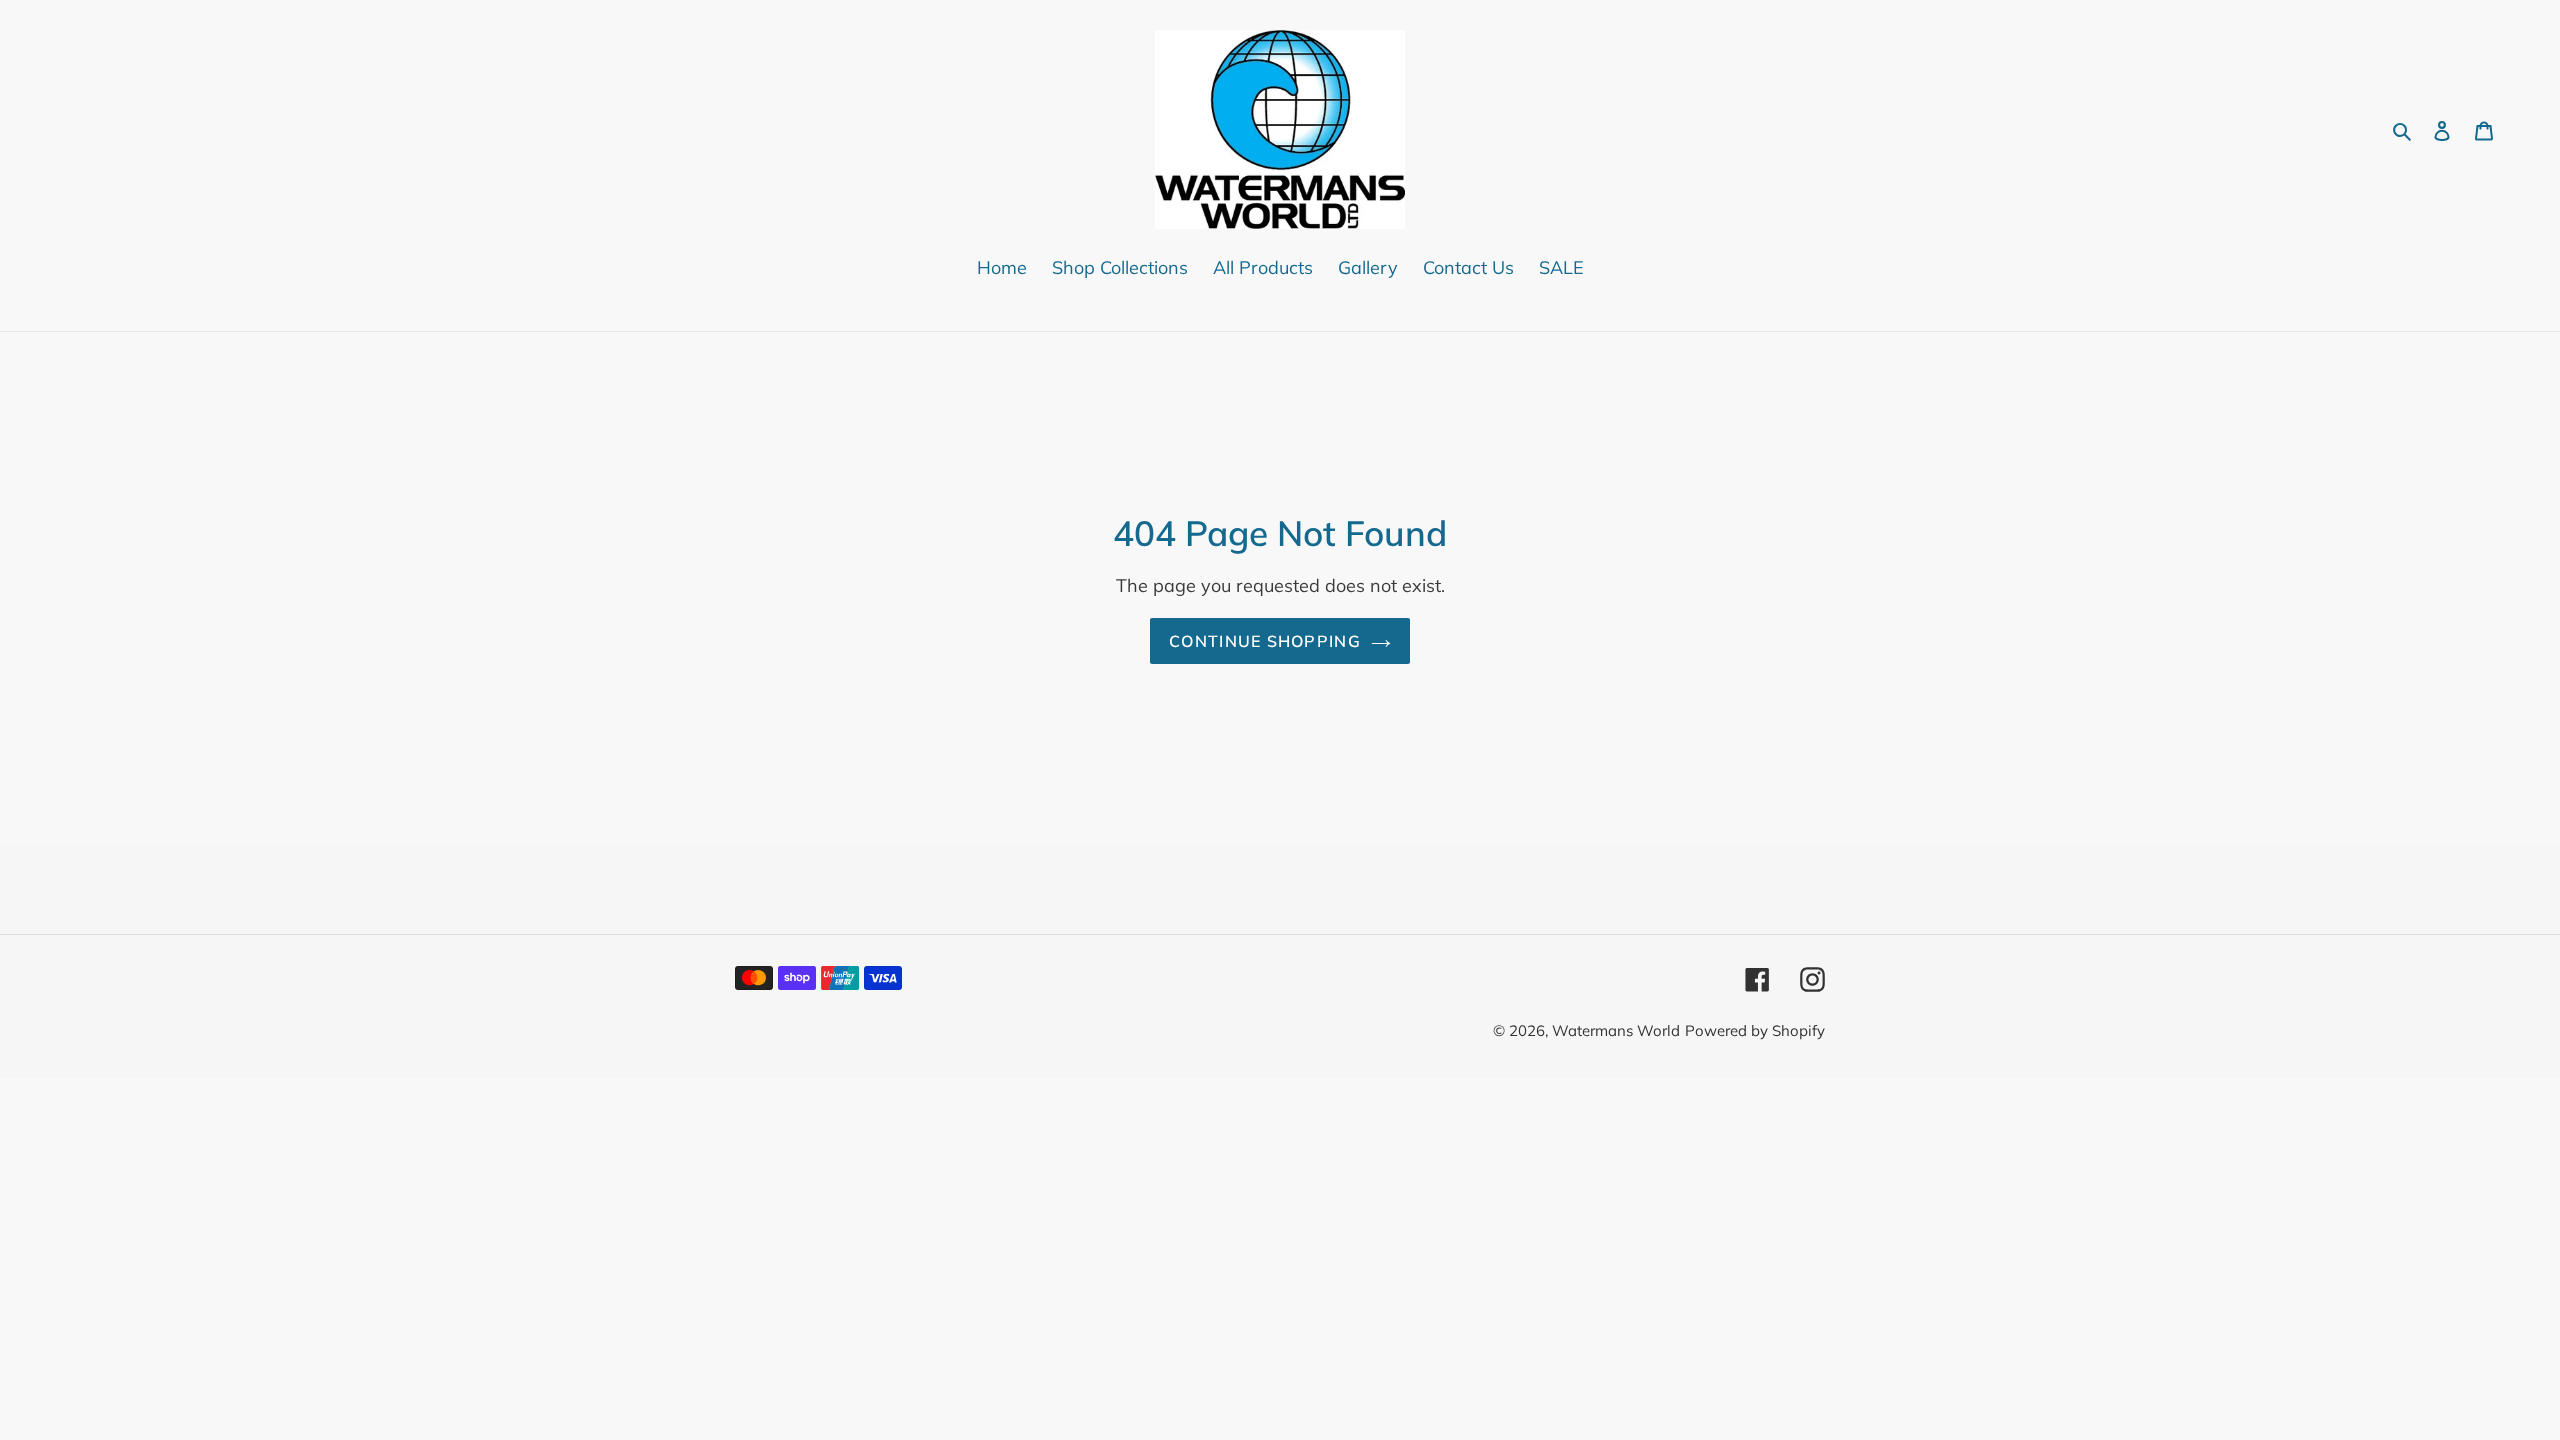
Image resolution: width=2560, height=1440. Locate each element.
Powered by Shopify (1755, 1030)
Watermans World (1616, 1030)
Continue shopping (1265, 641)
